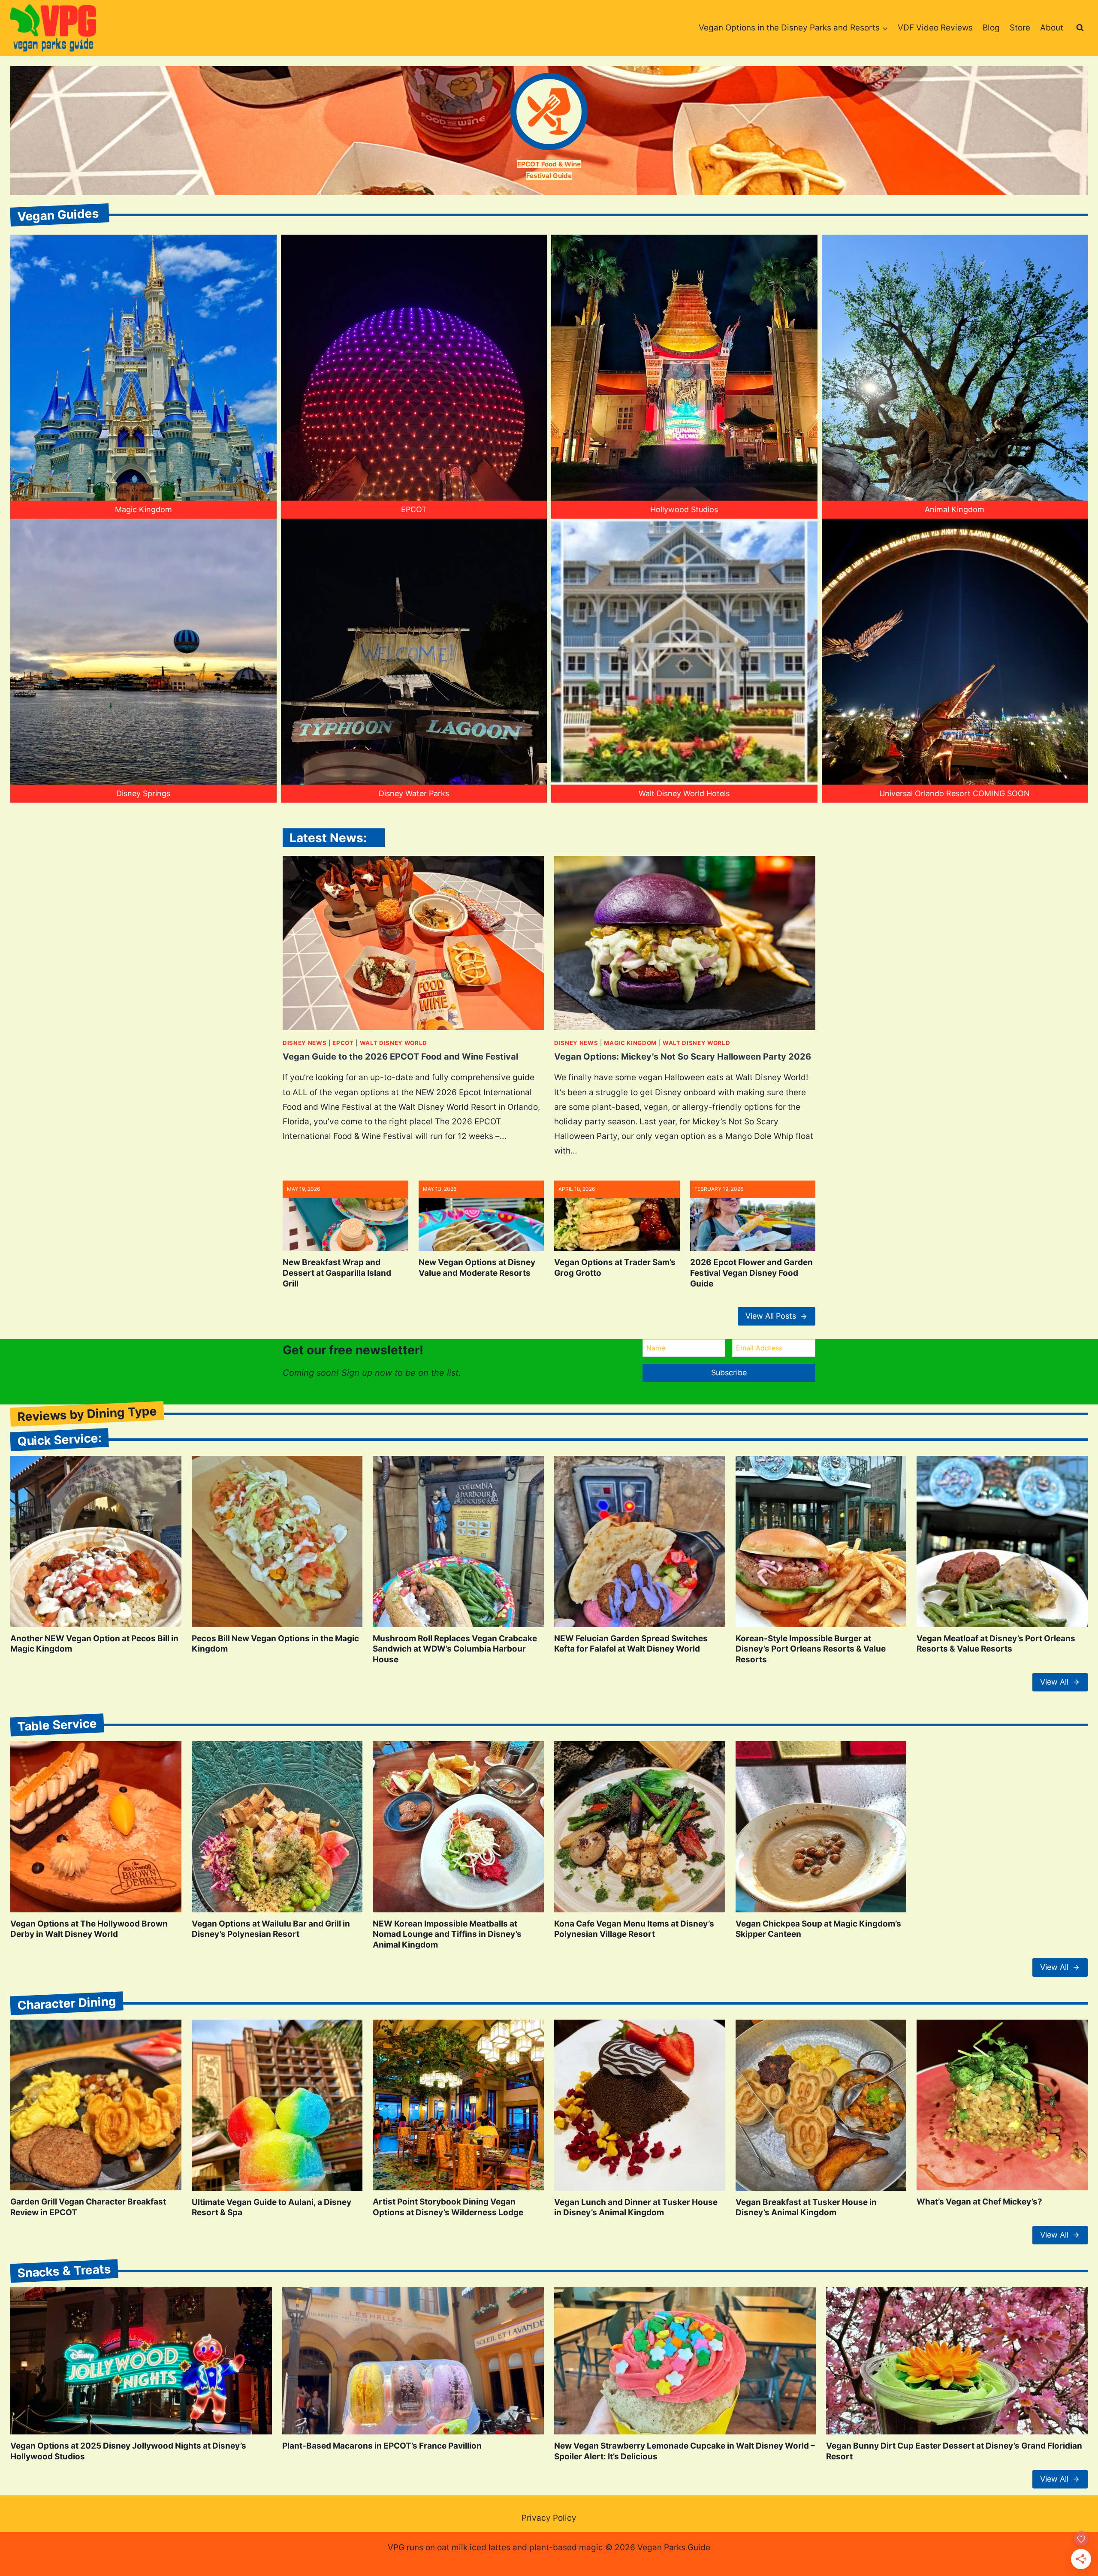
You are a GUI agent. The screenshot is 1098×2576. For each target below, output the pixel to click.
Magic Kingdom (630, 1043)
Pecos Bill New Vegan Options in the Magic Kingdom (275, 1644)
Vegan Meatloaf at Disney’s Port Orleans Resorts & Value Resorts (996, 1644)
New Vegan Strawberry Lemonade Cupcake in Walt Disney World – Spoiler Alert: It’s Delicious (685, 2451)
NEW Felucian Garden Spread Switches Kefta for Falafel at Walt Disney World (631, 1644)
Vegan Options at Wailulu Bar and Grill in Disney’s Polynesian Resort (271, 1929)
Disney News (305, 1043)
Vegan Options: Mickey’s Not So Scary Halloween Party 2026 (683, 1057)
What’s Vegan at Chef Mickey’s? (979, 2202)
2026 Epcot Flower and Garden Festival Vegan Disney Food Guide (751, 1273)
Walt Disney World (394, 1043)
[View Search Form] (1080, 28)
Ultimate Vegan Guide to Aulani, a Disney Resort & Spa (271, 2208)
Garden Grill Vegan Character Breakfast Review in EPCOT (88, 2207)
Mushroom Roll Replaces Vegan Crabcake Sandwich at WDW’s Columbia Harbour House (455, 1649)
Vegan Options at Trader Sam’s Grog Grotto (615, 1268)
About (1052, 28)
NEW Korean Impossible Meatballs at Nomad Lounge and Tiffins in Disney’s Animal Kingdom (447, 1934)
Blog (991, 28)
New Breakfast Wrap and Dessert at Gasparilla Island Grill (337, 1273)
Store (1020, 28)
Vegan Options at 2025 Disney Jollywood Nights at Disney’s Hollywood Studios (128, 2451)
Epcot (343, 1043)
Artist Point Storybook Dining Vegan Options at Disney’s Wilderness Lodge (448, 2207)
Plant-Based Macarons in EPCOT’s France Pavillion (382, 2446)
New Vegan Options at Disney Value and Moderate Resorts (477, 1268)
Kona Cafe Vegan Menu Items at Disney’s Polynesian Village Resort (634, 1929)
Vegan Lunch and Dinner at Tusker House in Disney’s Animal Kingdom (636, 2208)
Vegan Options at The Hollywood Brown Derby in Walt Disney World (89, 1929)
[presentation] (413, 943)
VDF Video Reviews (935, 28)
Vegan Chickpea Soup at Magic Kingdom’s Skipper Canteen (818, 1929)
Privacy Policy (549, 2518)
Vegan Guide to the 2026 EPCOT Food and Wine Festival (400, 1057)
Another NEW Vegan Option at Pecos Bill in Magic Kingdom (94, 1644)
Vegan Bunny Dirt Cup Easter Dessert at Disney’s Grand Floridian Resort (954, 2451)
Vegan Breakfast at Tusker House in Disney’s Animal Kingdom (806, 2208)
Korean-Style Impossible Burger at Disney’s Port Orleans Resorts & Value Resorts (811, 1649)
